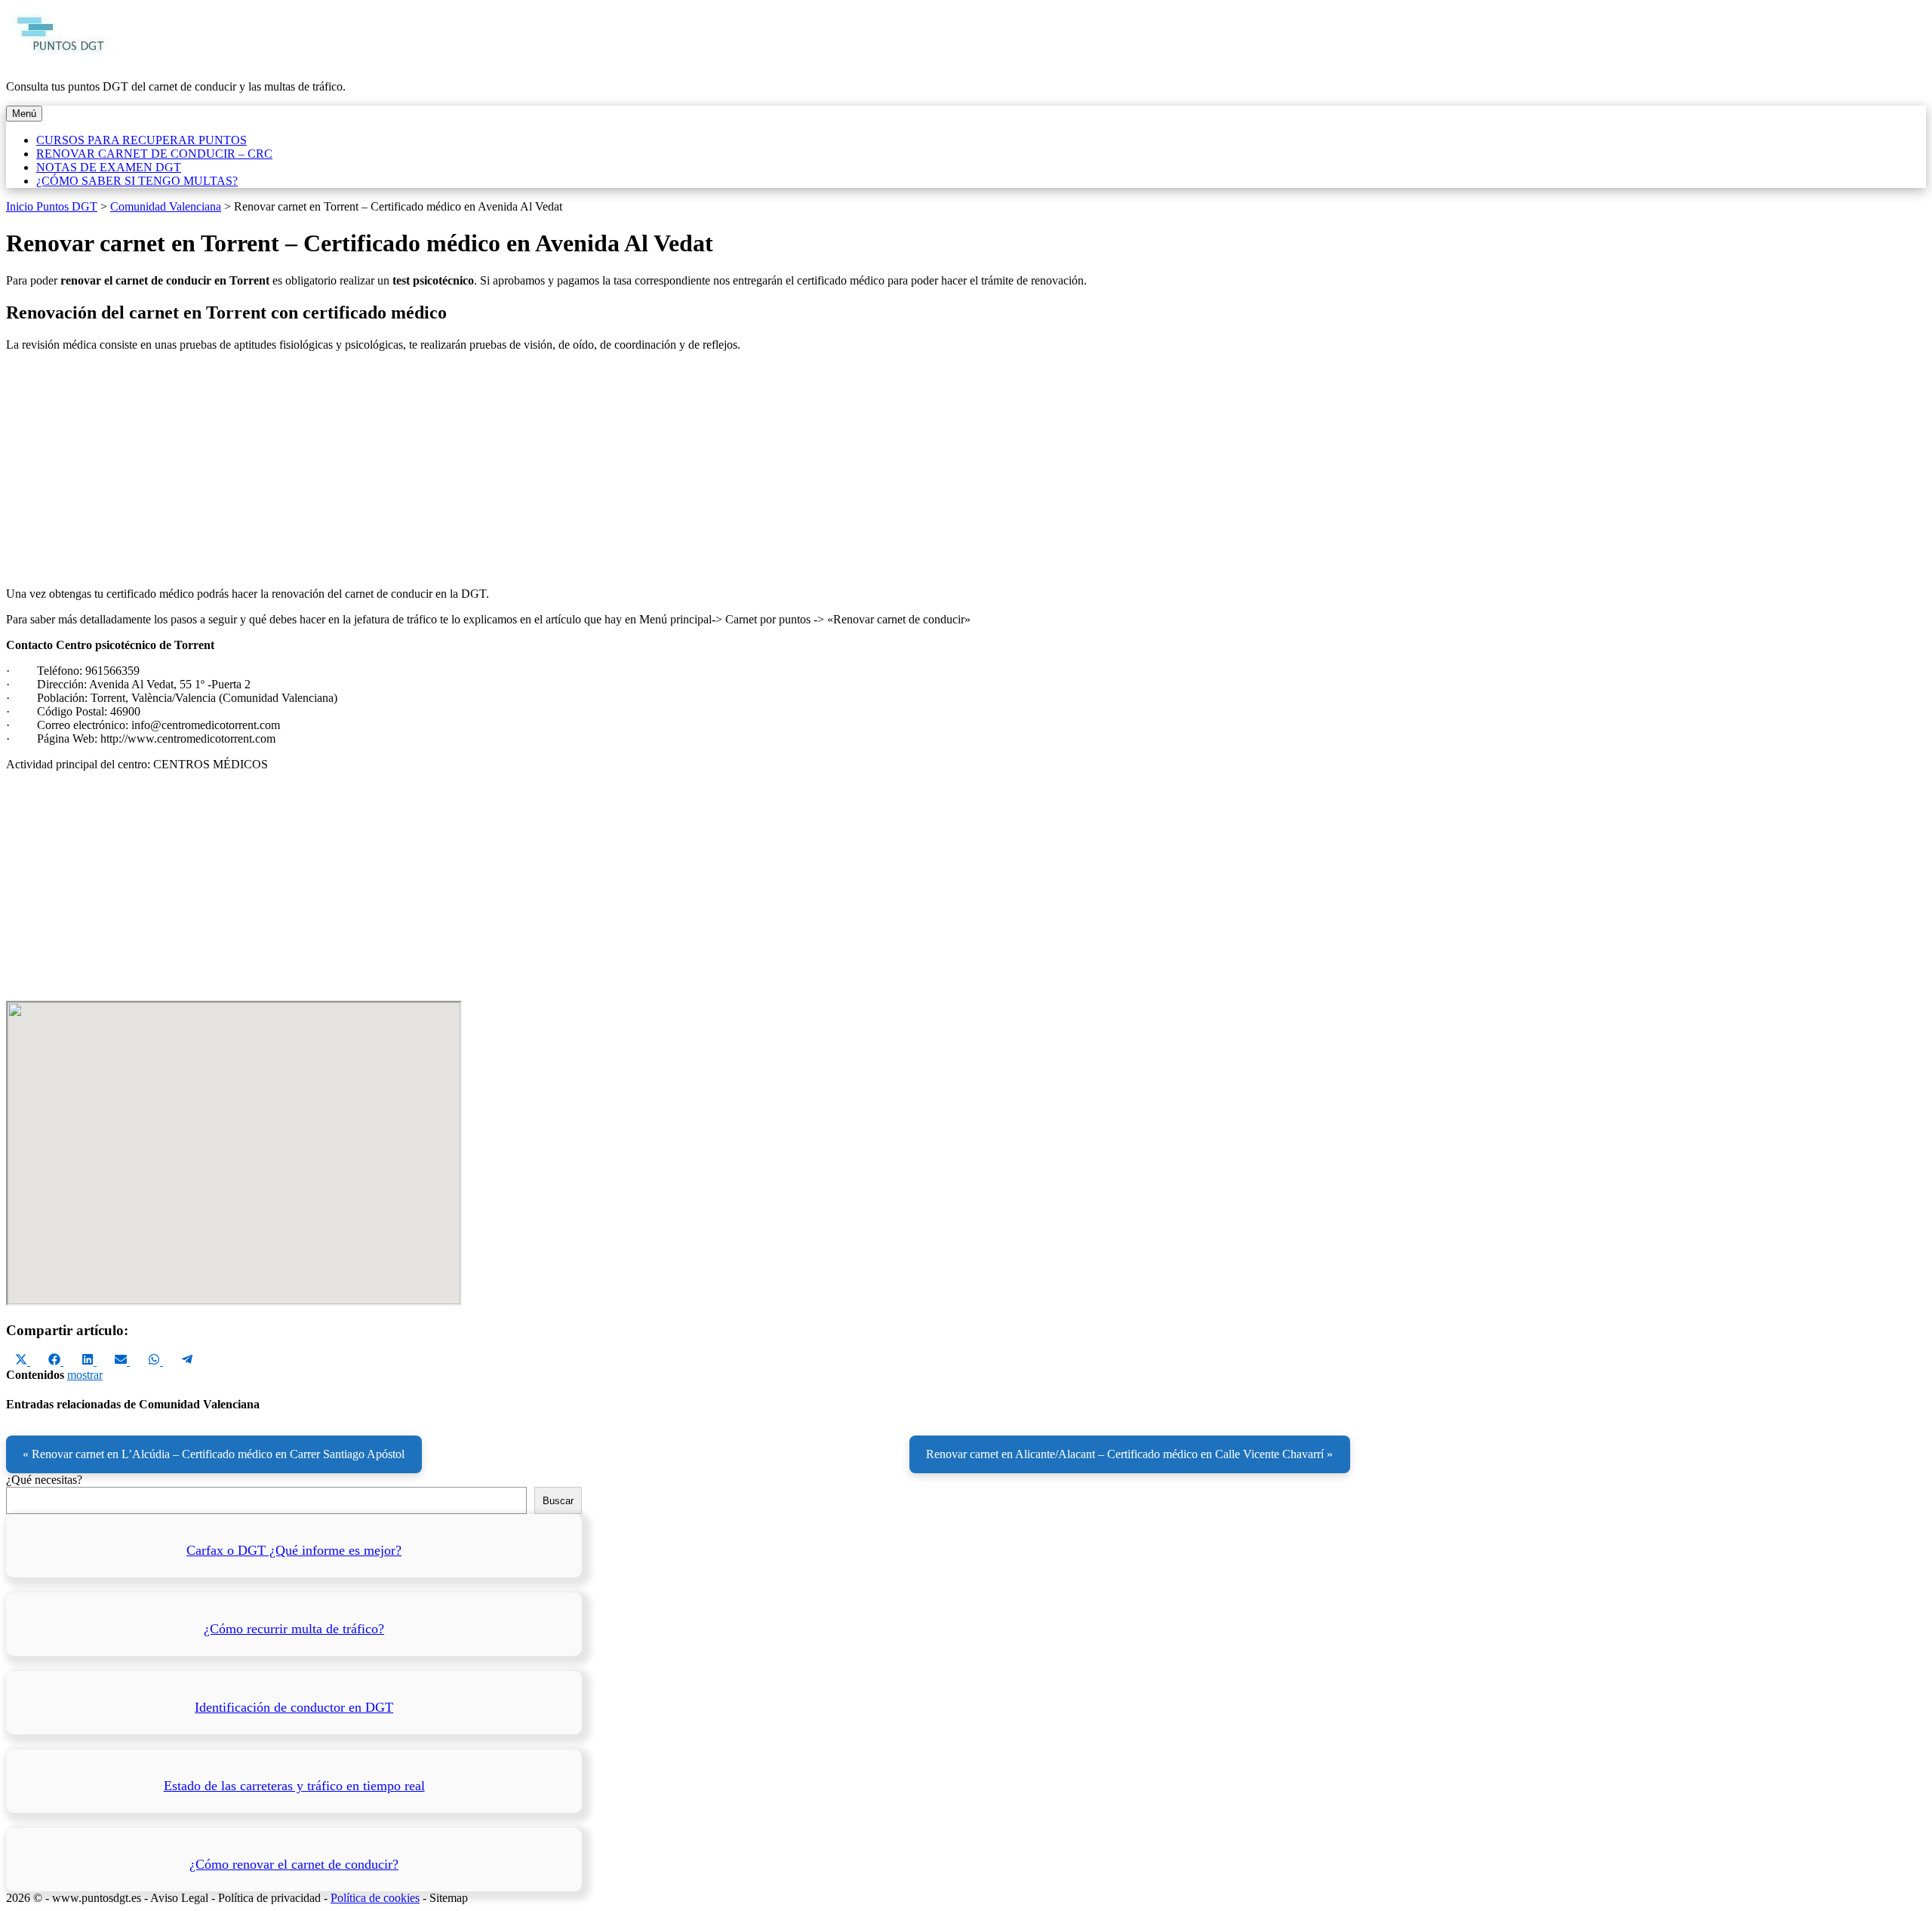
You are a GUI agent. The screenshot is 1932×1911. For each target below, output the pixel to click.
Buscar (558, 1501)
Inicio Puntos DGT (52, 206)
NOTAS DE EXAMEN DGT (109, 167)
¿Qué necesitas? (44, 1480)
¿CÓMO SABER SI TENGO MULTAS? (137, 181)
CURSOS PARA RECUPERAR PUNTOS (142, 140)
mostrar (85, 1375)
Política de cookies (375, 1898)
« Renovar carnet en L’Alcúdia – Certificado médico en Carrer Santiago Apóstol (214, 1454)
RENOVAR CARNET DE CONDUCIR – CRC (154, 154)
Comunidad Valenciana (166, 206)
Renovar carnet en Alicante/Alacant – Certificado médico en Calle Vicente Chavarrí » (1129, 1454)
